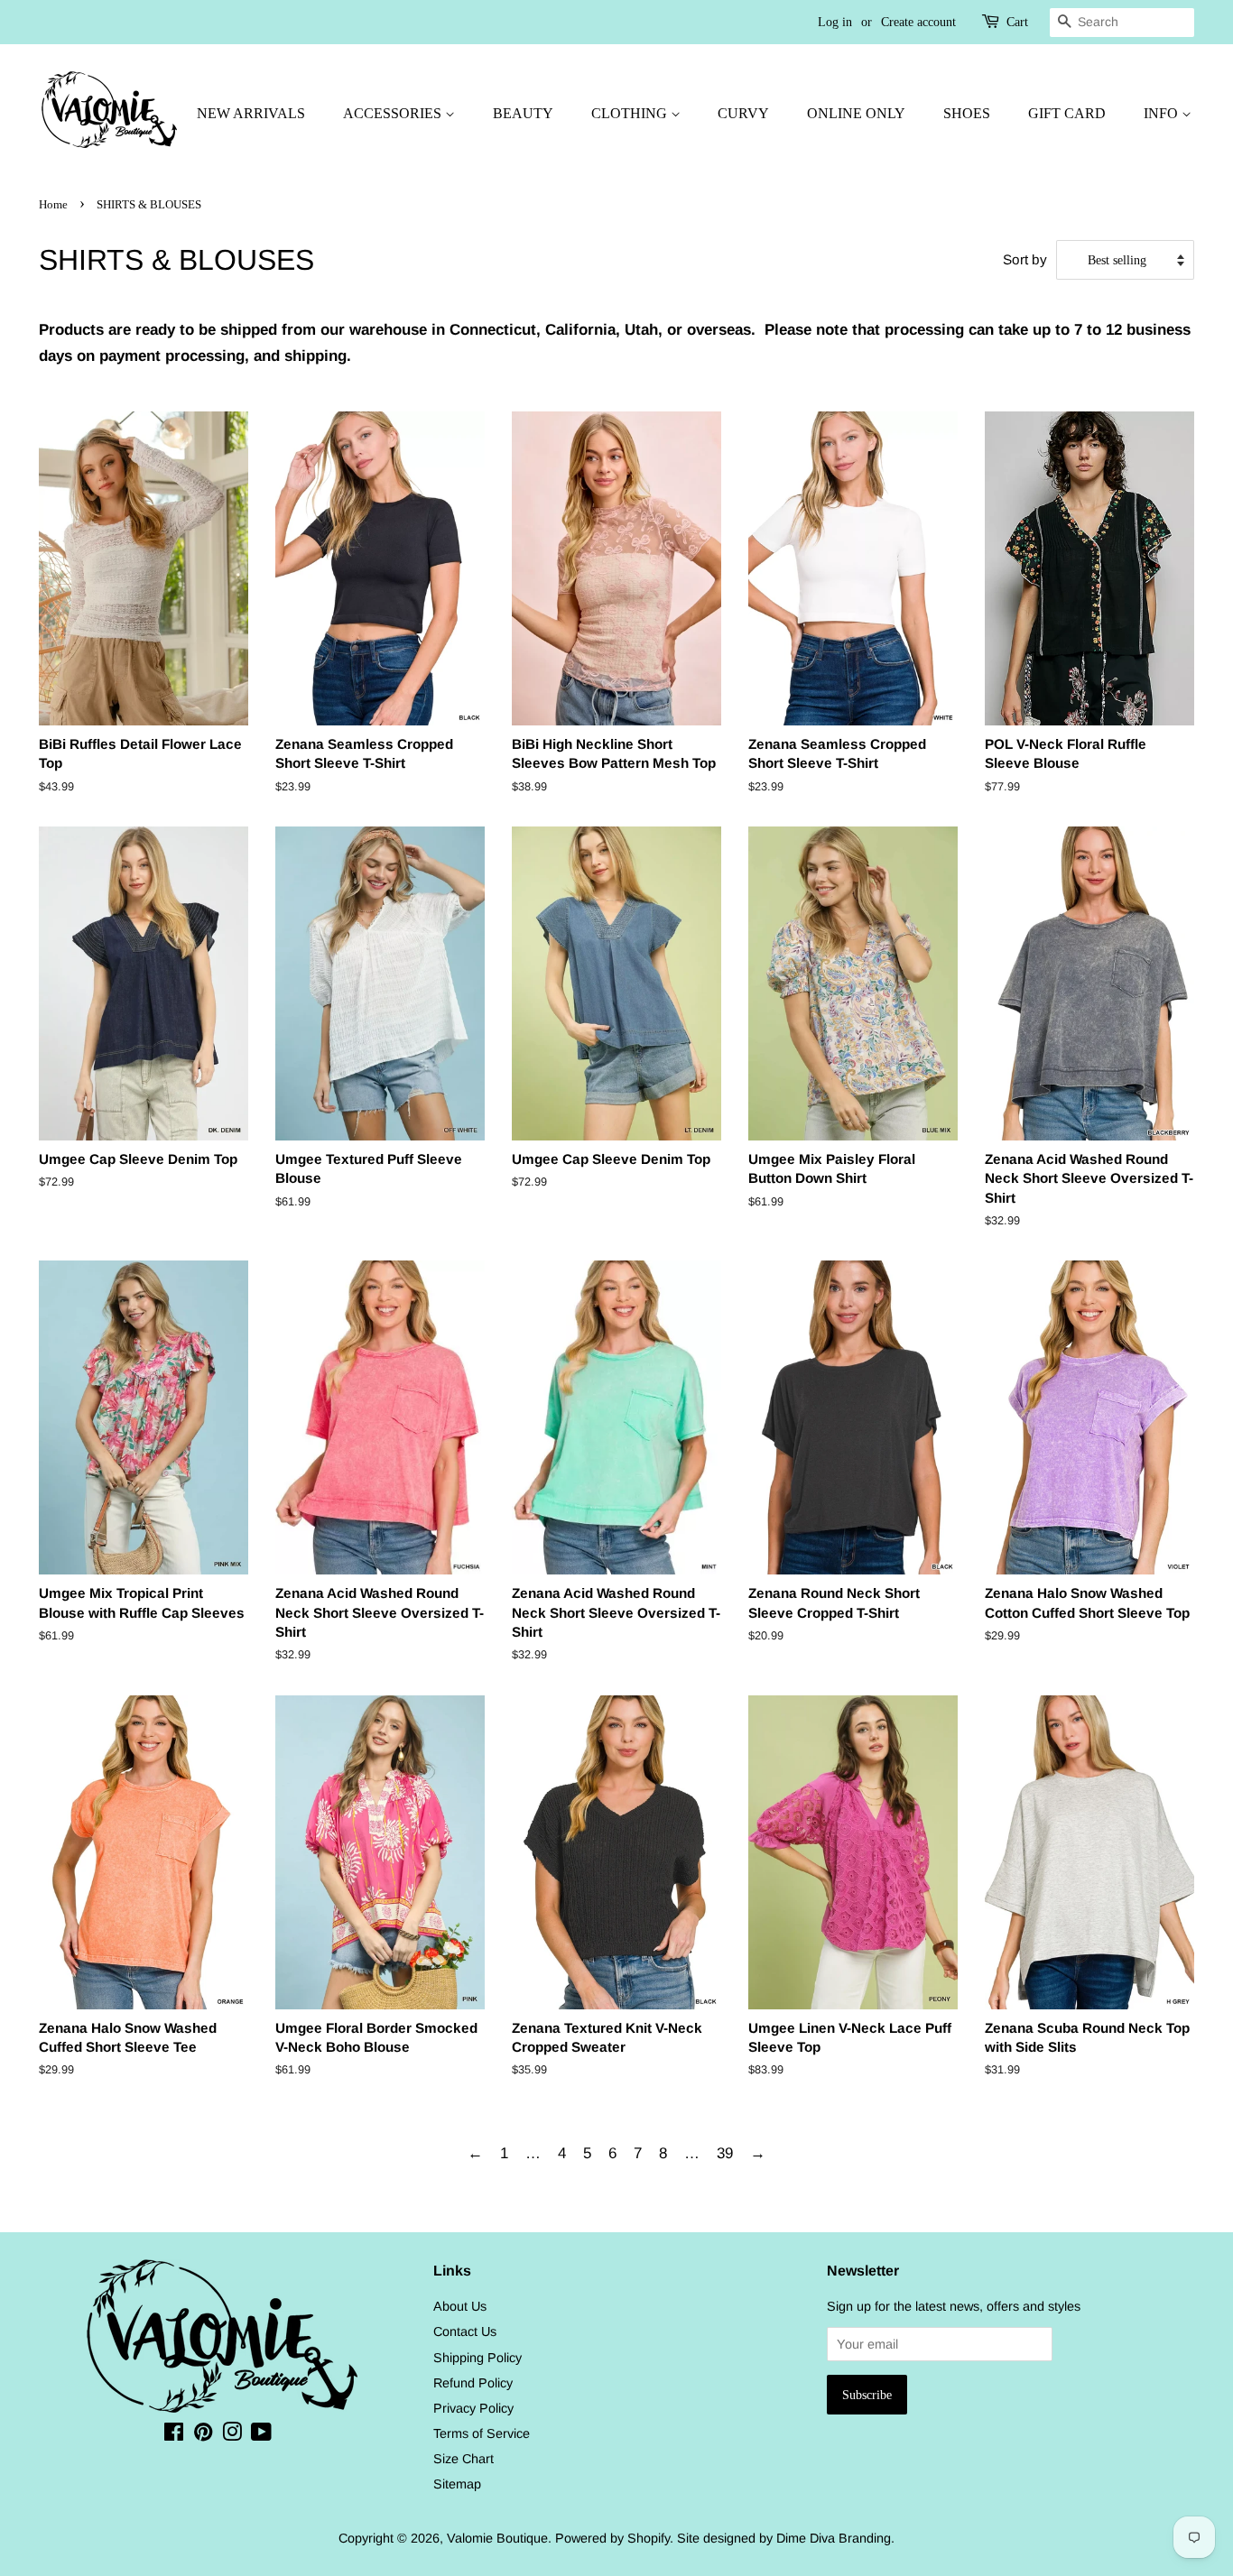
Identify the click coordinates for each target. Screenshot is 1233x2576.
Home (53, 205)
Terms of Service (482, 2433)
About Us (460, 2306)
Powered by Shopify (612, 2538)
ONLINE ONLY (856, 113)
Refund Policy (473, 2383)
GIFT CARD (1067, 113)
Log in (835, 22)
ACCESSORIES (394, 113)
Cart (1017, 22)
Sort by (1025, 259)
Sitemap (457, 2484)
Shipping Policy (477, 2358)
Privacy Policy (473, 2408)
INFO (1163, 113)
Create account (918, 22)
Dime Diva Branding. (835, 2538)
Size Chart (464, 2459)
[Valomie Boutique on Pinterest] (203, 2435)
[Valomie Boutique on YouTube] (261, 2435)
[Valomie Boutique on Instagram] (232, 2435)
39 (725, 2153)
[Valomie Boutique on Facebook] (174, 2435)
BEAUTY (523, 113)
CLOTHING (631, 113)
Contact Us (465, 2331)
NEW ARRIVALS (251, 113)
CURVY (743, 113)
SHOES (967, 113)
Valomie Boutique (497, 2538)
